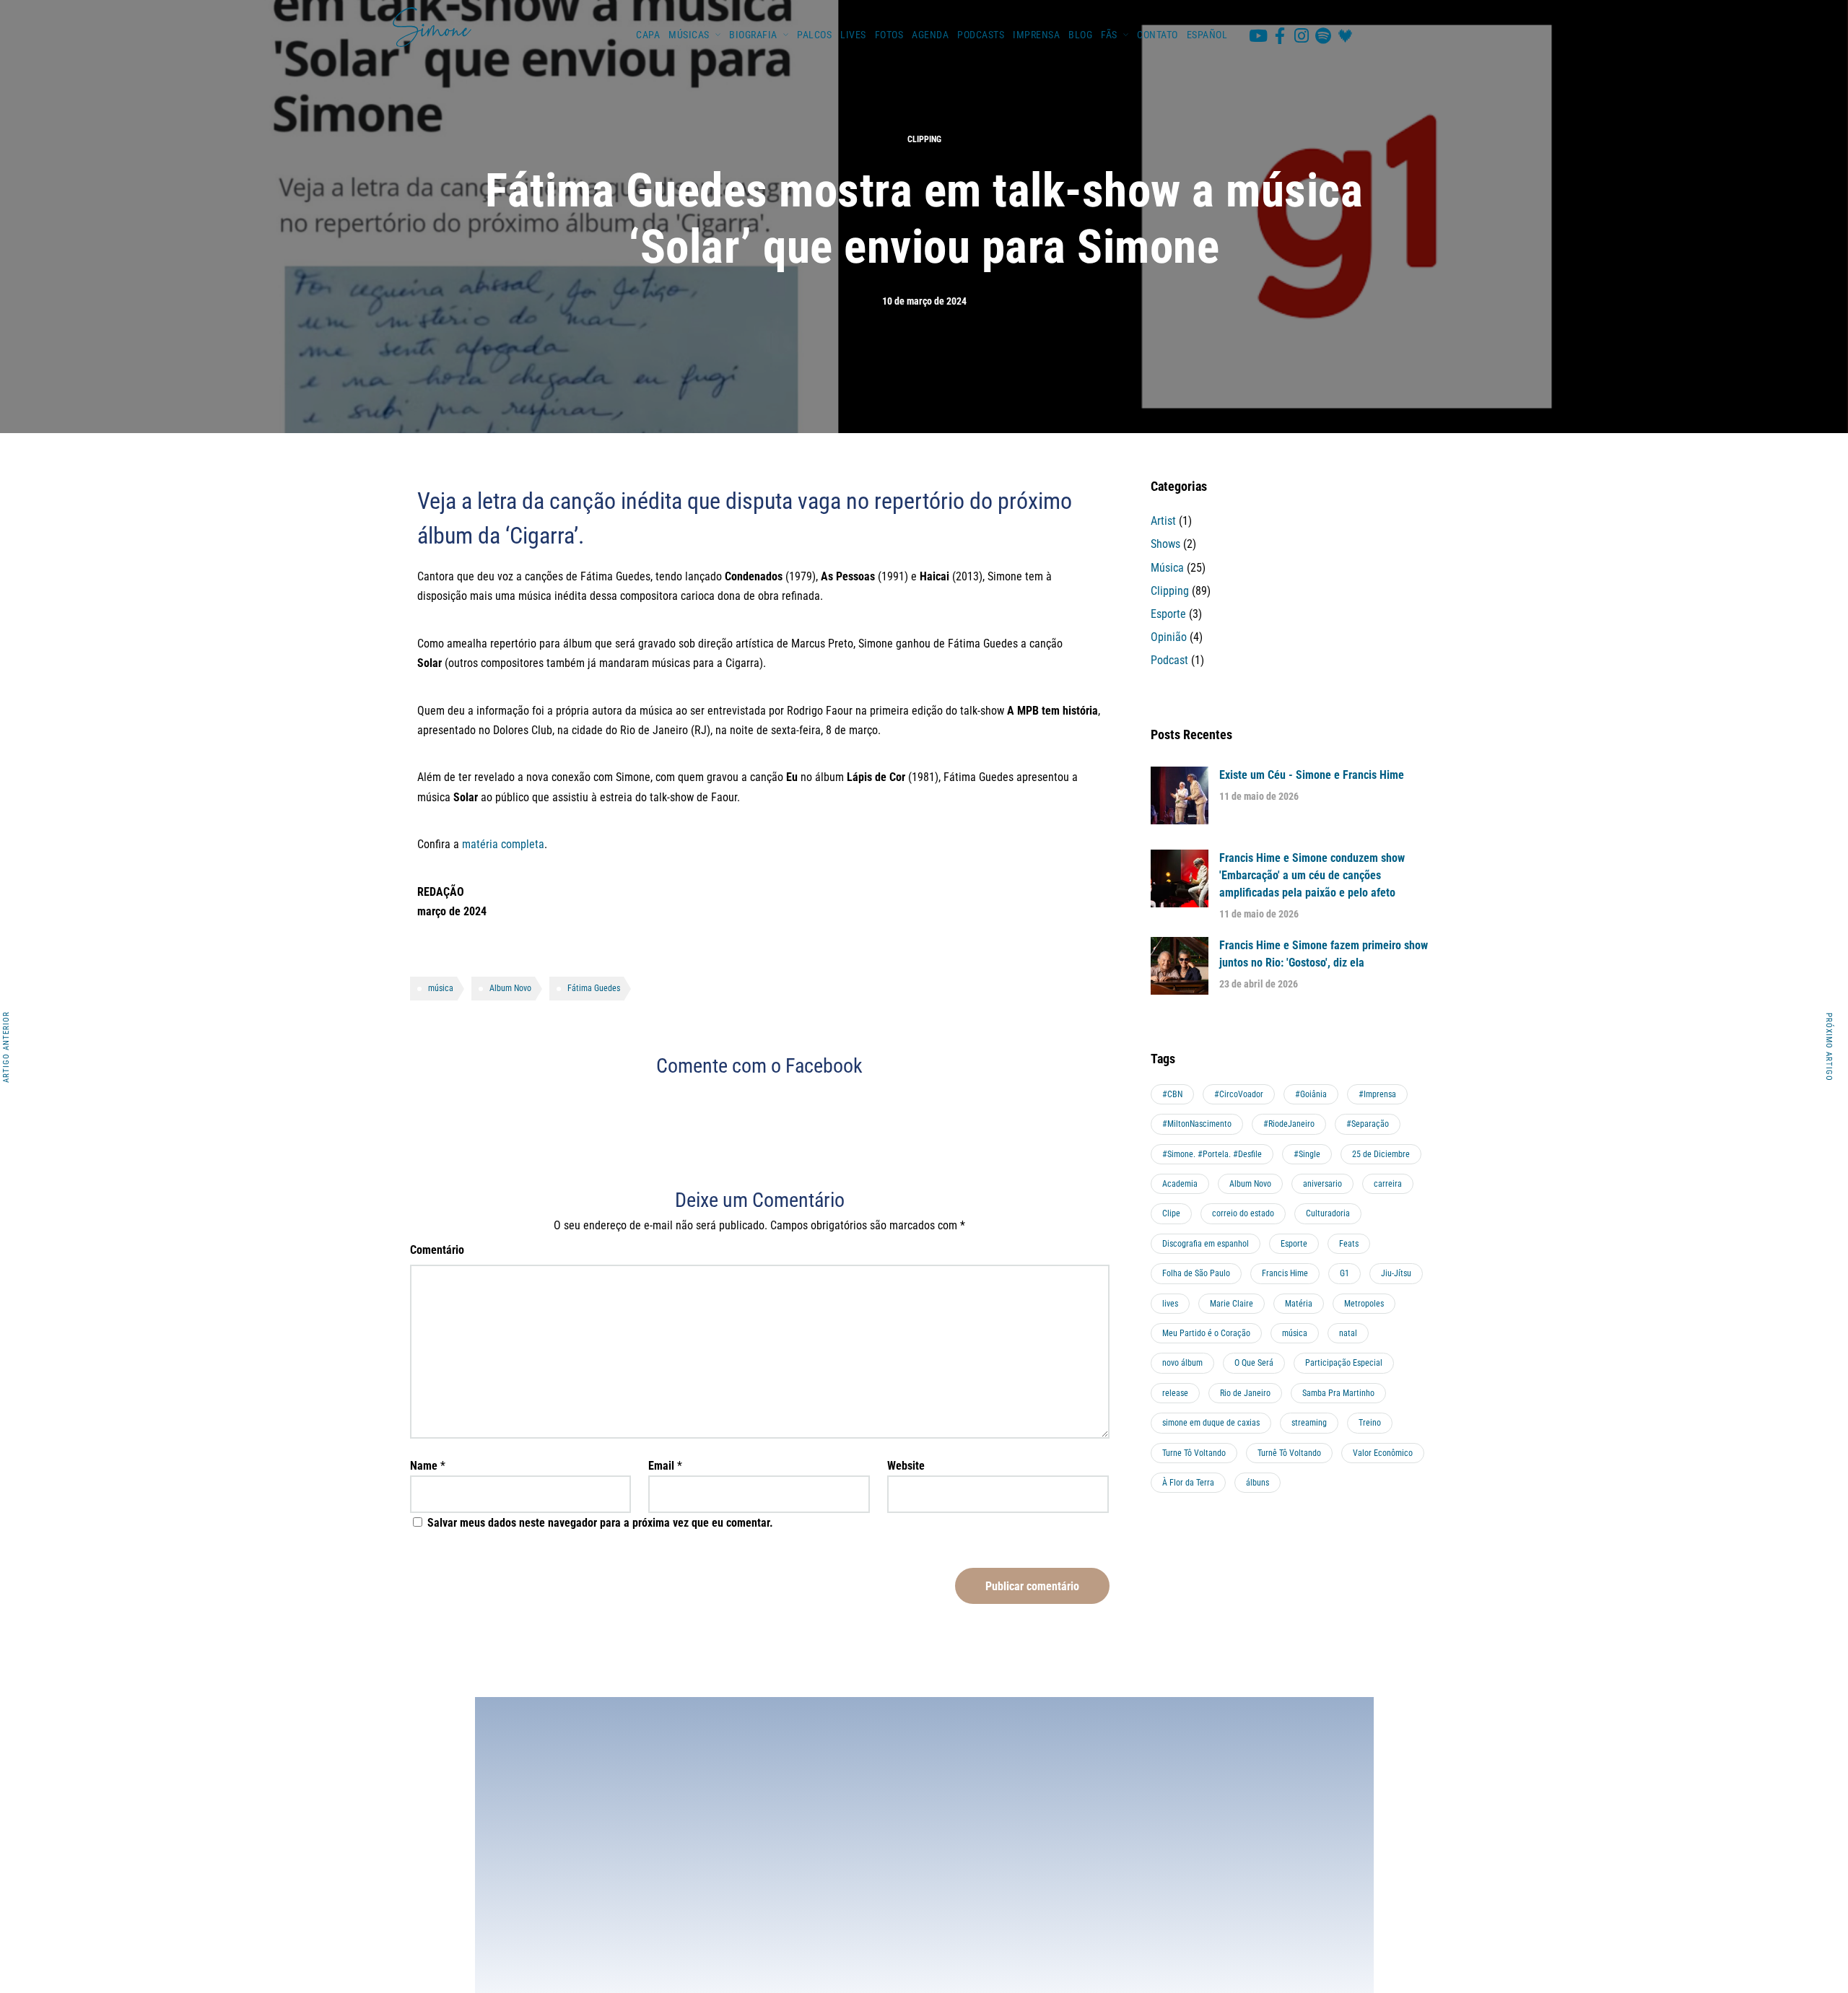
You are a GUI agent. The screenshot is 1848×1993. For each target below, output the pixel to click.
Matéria (1299, 1304)
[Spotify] (1323, 35)
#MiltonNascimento (1197, 1124)
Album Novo (510, 988)
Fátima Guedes (594, 988)
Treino (1370, 1423)
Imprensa (1036, 35)
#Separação (1368, 1124)
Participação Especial (1344, 1363)
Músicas (689, 35)
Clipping (924, 139)
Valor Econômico (1383, 1453)
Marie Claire (1232, 1304)
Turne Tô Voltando (1194, 1453)
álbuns (1258, 1483)
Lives (853, 35)
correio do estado (1243, 1213)
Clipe (1171, 1213)
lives (1170, 1304)
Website (906, 1466)
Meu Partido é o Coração (1206, 1333)
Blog (1080, 35)
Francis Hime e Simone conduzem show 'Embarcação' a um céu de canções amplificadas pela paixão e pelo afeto (1312, 875)
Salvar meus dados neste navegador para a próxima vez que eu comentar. (600, 1523)
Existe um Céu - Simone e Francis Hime (1312, 775)
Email (661, 1466)
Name (424, 1466)
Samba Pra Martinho (1338, 1393)
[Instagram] (1302, 35)
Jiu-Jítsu (1396, 1273)
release (1175, 1393)
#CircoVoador (1239, 1094)
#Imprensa (1377, 1094)
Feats (1349, 1244)
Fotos (889, 35)
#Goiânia (1311, 1094)
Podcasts (981, 35)
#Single (1307, 1154)
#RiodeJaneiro (1289, 1124)
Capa (648, 35)
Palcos (814, 35)
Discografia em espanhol (1206, 1244)
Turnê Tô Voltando (1289, 1453)
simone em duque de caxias (1211, 1423)
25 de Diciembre (1381, 1154)
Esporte (1168, 614)
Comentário (437, 1250)
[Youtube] (1258, 35)
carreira (1388, 1184)
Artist (1163, 521)
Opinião (1169, 637)
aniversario (1322, 1184)
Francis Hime (1285, 1273)
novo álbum (1182, 1363)
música (441, 988)
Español (1207, 35)
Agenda (930, 35)
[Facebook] (1280, 35)
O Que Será (1254, 1363)
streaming (1309, 1423)
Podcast (1169, 660)
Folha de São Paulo (1196, 1273)
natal (1348, 1333)
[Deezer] (1345, 35)
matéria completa (503, 844)
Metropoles (1364, 1304)
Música (1167, 568)
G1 (1344, 1273)
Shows (1165, 544)
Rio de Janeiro (1245, 1393)
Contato (1158, 35)
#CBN (1172, 1094)
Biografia (753, 35)
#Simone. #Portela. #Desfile (1212, 1154)
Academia (1180, 1184)
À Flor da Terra (1188, 1483)
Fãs (1109, 35)
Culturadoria (1328, 1213)
